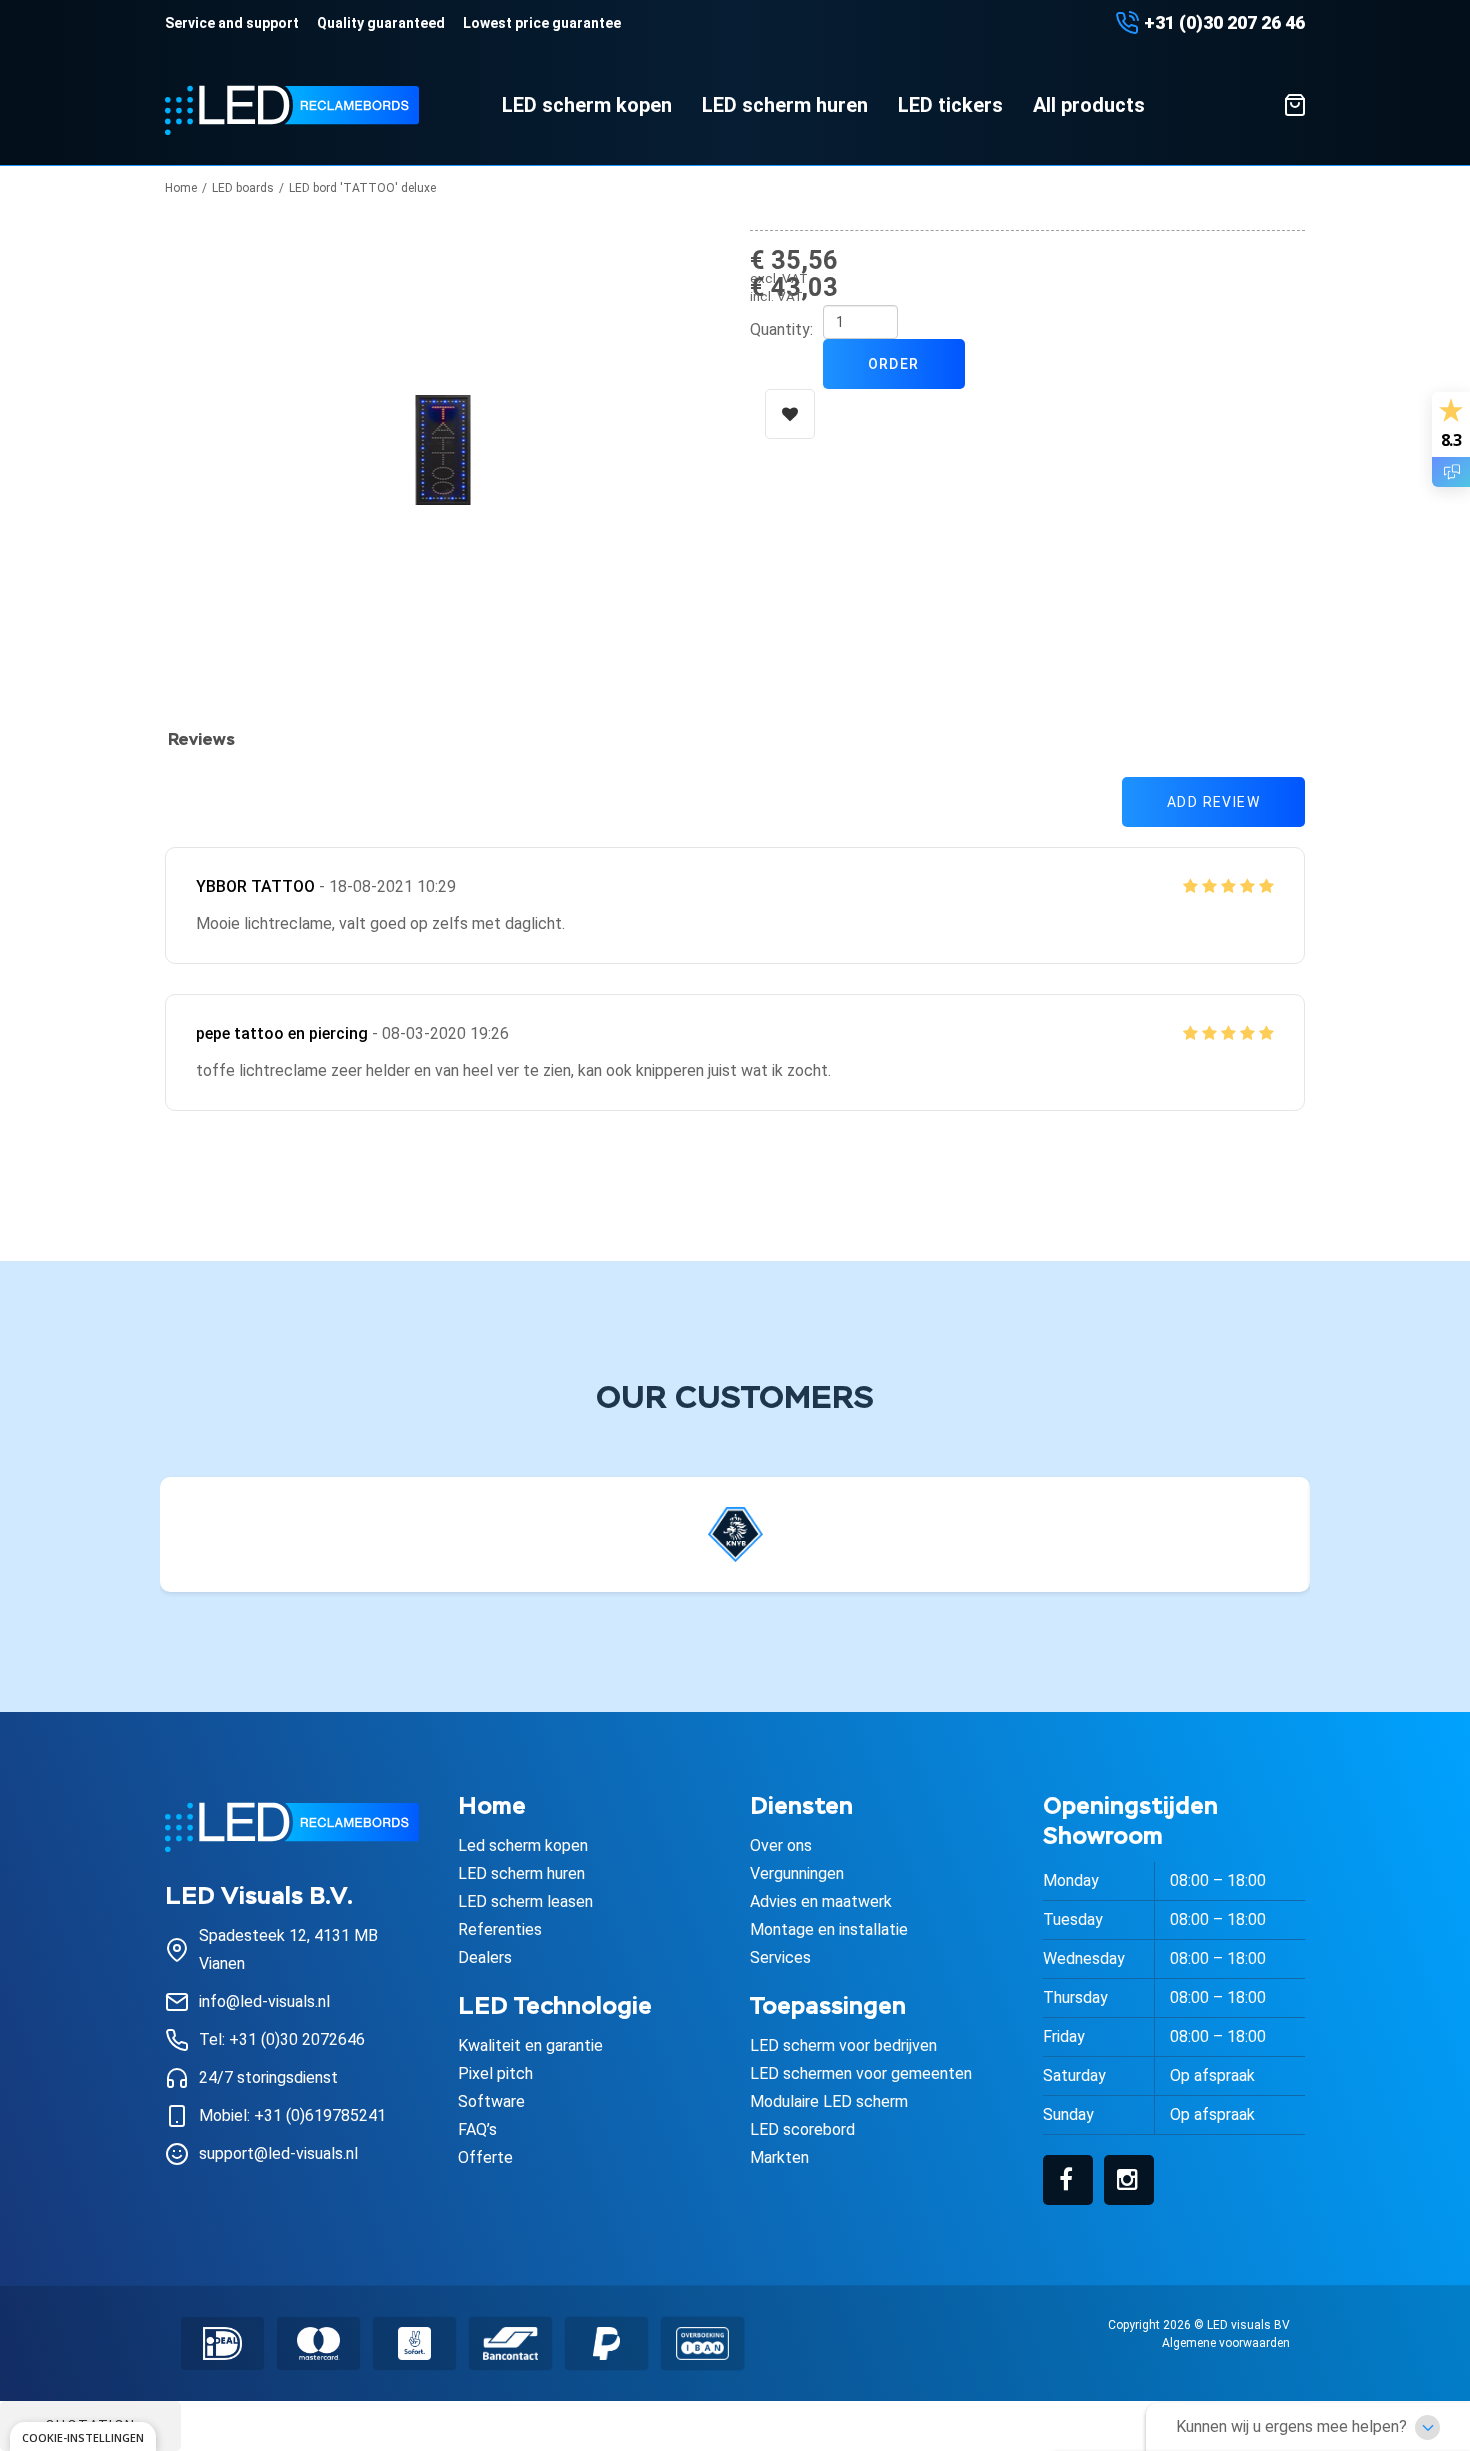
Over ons (781, 1845)
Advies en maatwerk (821, 1901)
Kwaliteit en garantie (530, 2045)
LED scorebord (802, 2129)
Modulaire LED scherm (829, 2101)
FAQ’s (477, 2129)
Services (780, 1957)
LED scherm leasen (525, 1901)
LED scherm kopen (587, 105)
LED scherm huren (785, 105)
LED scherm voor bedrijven (843, 2045)
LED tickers (950, 105)
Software (491, 2101)
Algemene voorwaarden (1226, 2343)
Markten (779, 2157)
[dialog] (83, 2436)
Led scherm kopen (523, 1845)
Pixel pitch (495, 2073)
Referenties (500, 1929)
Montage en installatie (829, 1929)
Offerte (485, 2157)
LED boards (243, 188)
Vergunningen (797, 1873)
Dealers (485, 1957)
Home (181, 188)
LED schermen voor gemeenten (861, 2073)
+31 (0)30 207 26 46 (1224, 22)
